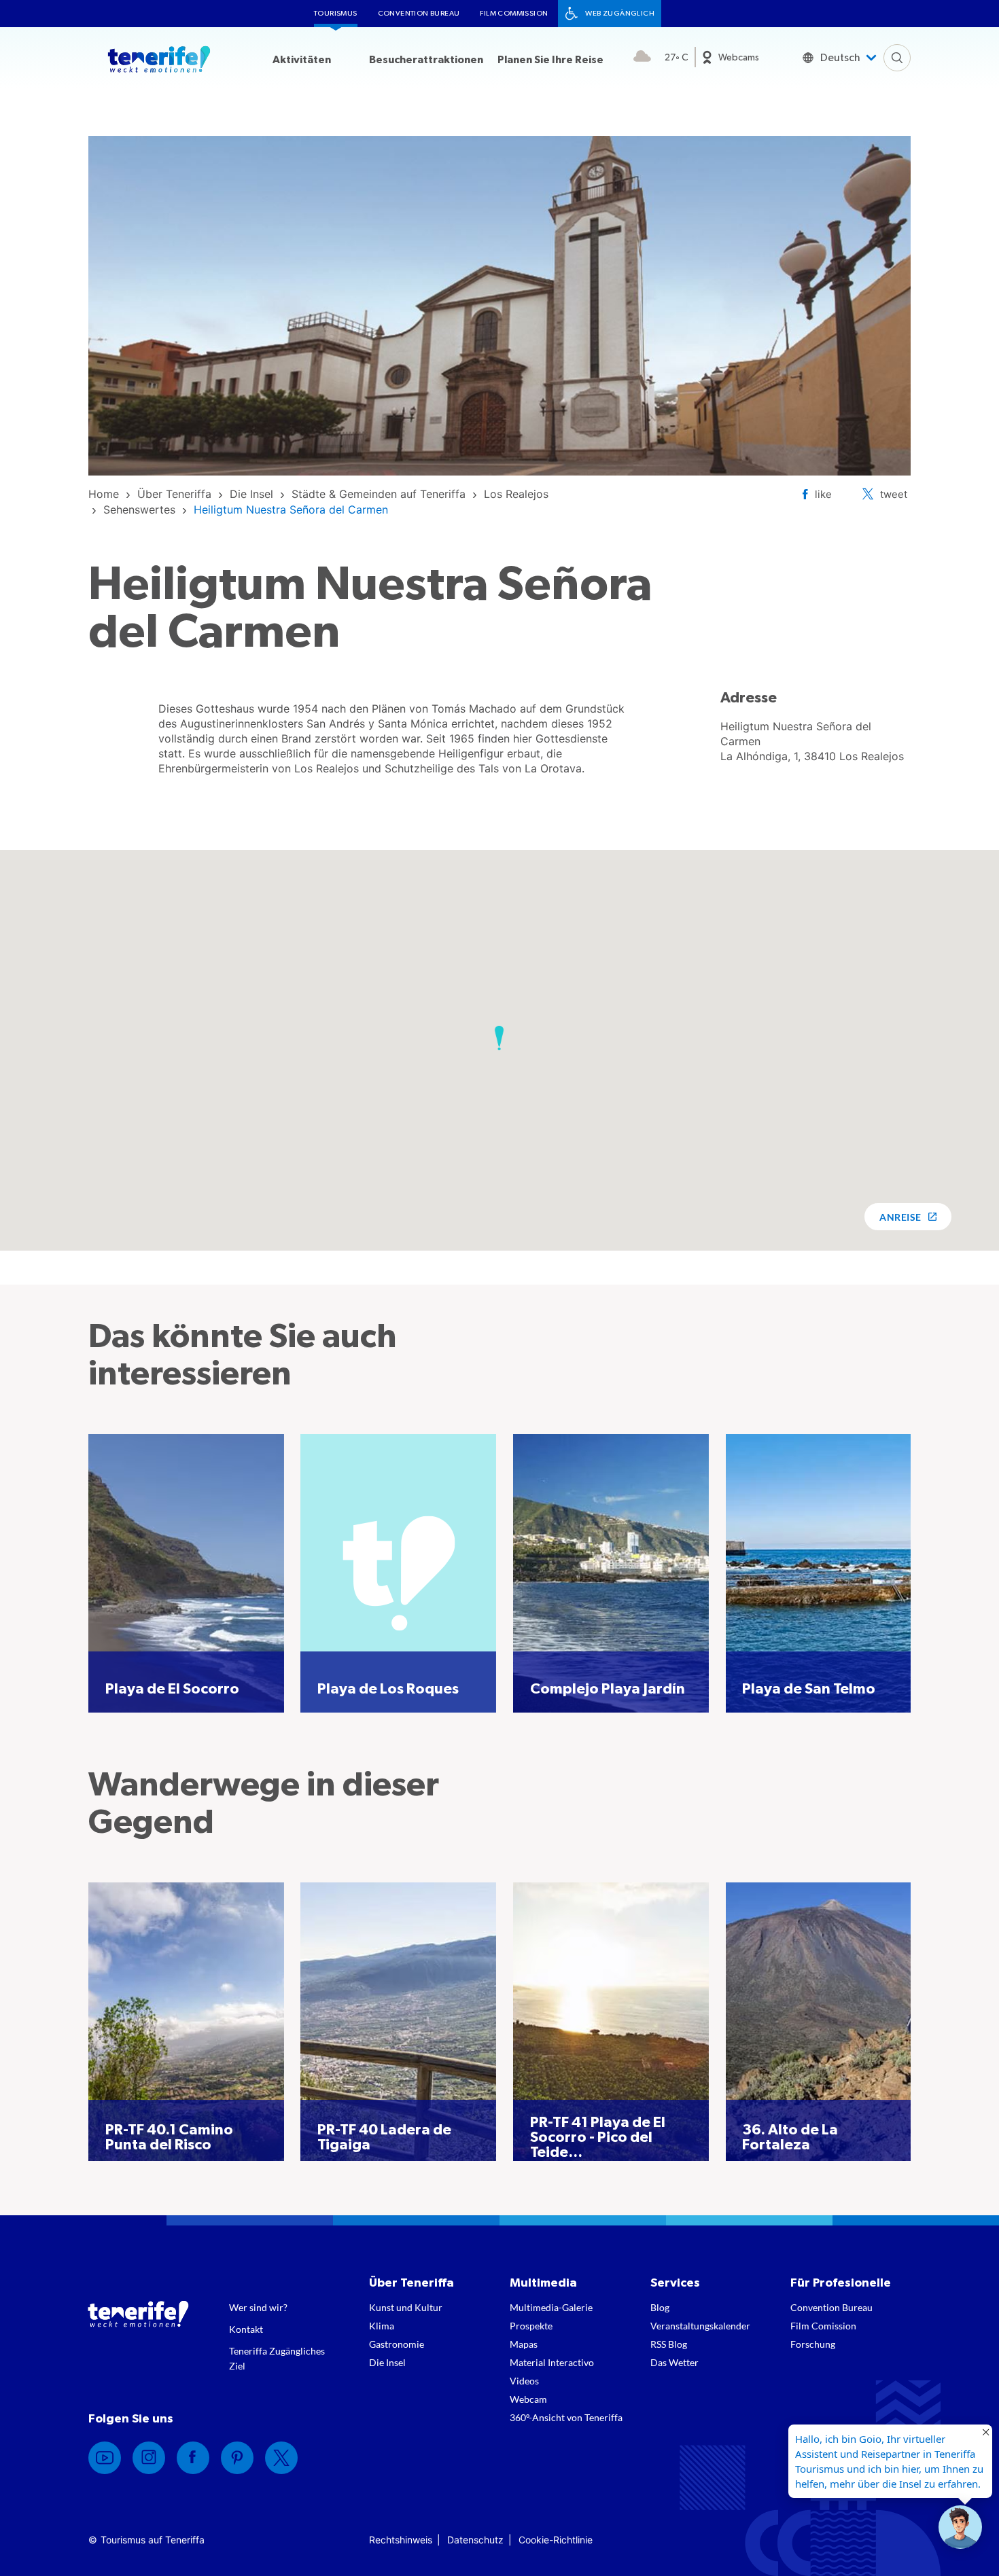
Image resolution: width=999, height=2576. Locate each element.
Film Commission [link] (514, 13)
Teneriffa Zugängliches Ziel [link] (277, 2358)
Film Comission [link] (823, 2326)
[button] (499, 1038)
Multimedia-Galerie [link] (551, 2307)
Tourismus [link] (336, 13)
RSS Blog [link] (669, 2344)
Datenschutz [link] (475, 2540)
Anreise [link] (900, 1217)
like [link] (823, 494)
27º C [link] (676, 58)
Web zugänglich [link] (620, 13)
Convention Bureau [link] (419, 13)
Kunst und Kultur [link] (406, 2307)
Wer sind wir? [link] (258, 2307)
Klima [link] (382, 2326)
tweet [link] (894, 494)
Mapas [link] (524, 2344)
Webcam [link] (528, 2399)
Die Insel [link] (387, 2362)
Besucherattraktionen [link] (426, 60)
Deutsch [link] (840, 58)
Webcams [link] (739, 58)
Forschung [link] (813, 2344)
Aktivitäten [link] (302, 60)
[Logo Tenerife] (159, 62)
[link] (104, 494)
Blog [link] (660, 2307)
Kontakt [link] (246, 2329)
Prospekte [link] (531, 2326)
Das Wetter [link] (674, 2362)
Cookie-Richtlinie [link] (556, 2540)
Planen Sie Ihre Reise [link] (550, 60)
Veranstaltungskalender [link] (700, 2326)
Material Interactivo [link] (552, 2362)
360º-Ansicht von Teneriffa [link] (566, 2417)
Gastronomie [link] (397, 2344)
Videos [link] (524, 2381)
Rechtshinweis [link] (401, 2540)
